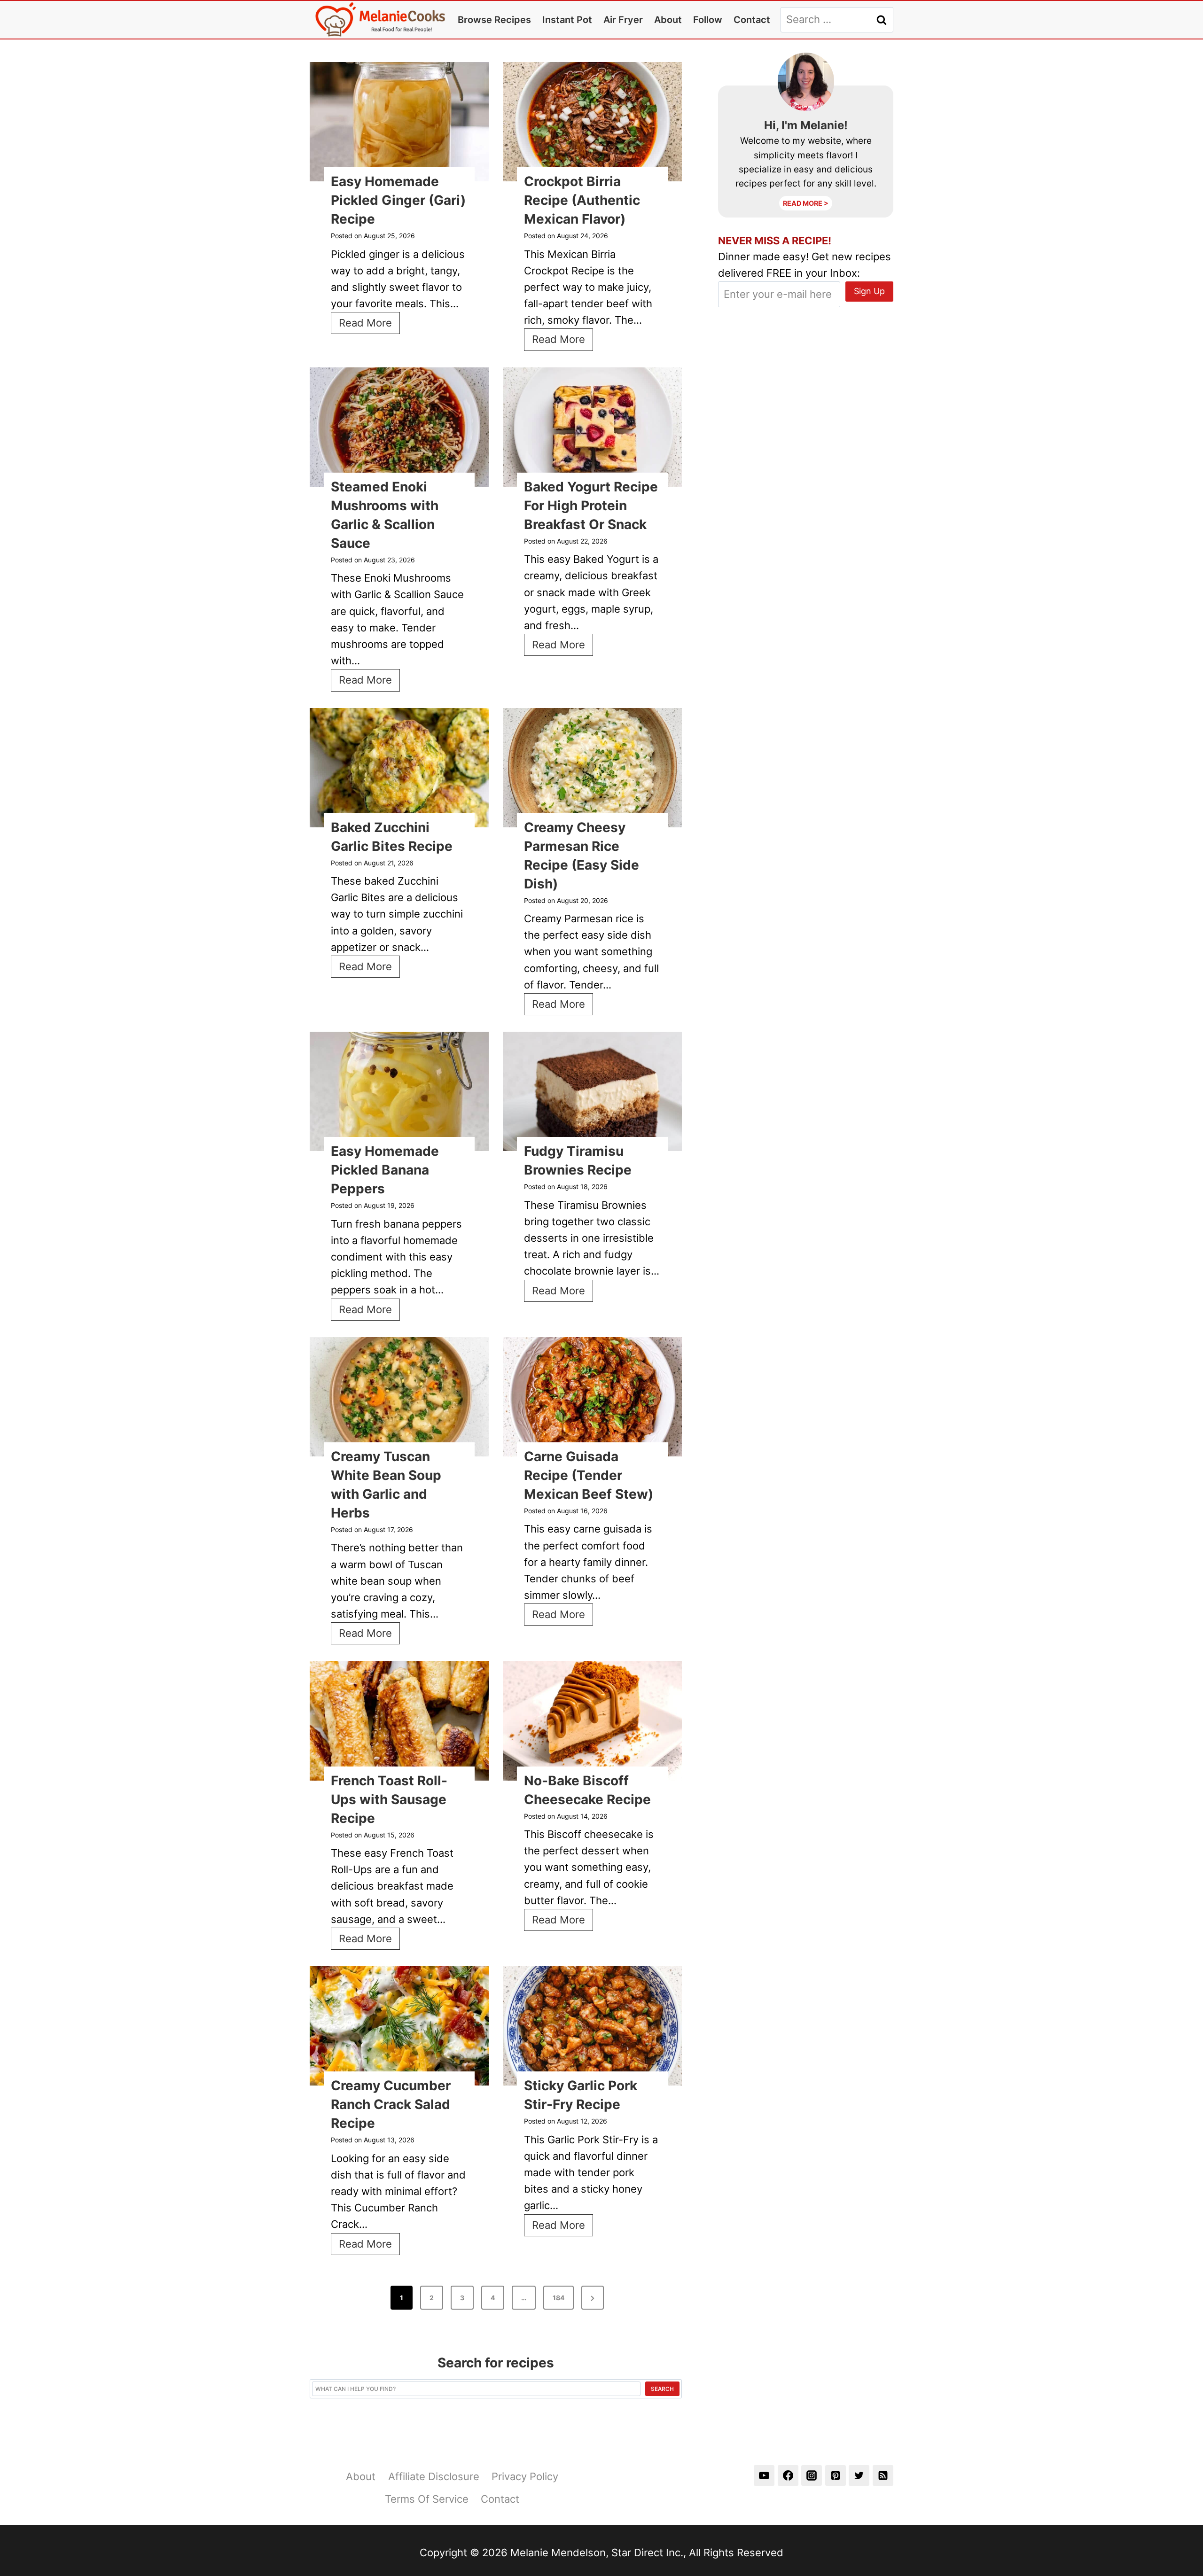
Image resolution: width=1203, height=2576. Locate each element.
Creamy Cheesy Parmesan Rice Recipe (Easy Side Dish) (582, 856)
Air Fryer (623, 20)
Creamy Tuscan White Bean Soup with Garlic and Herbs (386, 1485)
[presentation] (399, 122)
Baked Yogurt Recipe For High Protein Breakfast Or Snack (591, 506)
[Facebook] (788, 2475)
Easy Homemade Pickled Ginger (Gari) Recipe (398, 200)
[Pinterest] (836, 2475)
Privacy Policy (525, 2476)
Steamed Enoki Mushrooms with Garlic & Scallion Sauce (385, 515)
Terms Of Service (427, 2499)
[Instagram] (812, 2475)
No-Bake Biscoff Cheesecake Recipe (587, 1790)
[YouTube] (764, 2475)
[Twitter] (859, 2475)
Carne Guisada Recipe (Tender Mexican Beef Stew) (589, 1475)
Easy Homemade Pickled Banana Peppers (385, 1170)
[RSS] (883, 2475)
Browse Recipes (494, 20)
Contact (752, 20)
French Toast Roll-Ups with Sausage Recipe (389, 1799)
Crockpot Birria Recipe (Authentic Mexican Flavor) (582, 200)
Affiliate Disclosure (434, 2476)
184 (559, 2298)
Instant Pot (567, 20)
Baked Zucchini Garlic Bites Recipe (392, 837)
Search (662, 2389)
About (668, 20)
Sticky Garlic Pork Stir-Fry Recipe (581, 2095)
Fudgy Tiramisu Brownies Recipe (578, 1160)
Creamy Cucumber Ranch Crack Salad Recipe (391, 2104)
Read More (369, 325)
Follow (708, 20)
